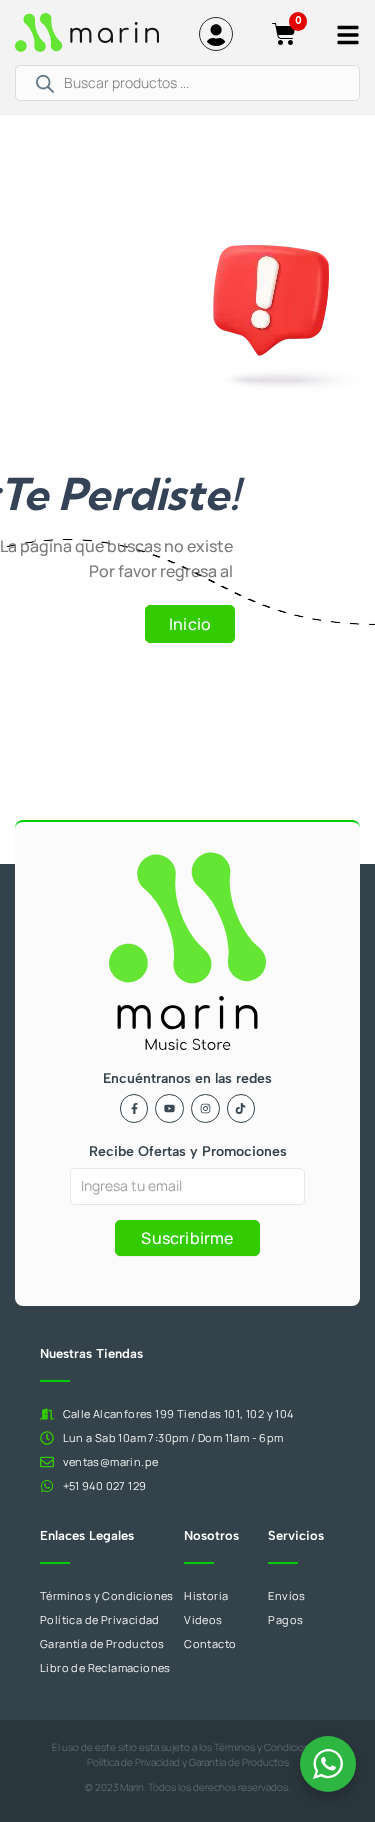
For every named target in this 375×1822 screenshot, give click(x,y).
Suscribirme (187, 1238)
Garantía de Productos (239, 1762)
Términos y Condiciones (267, 1747)
